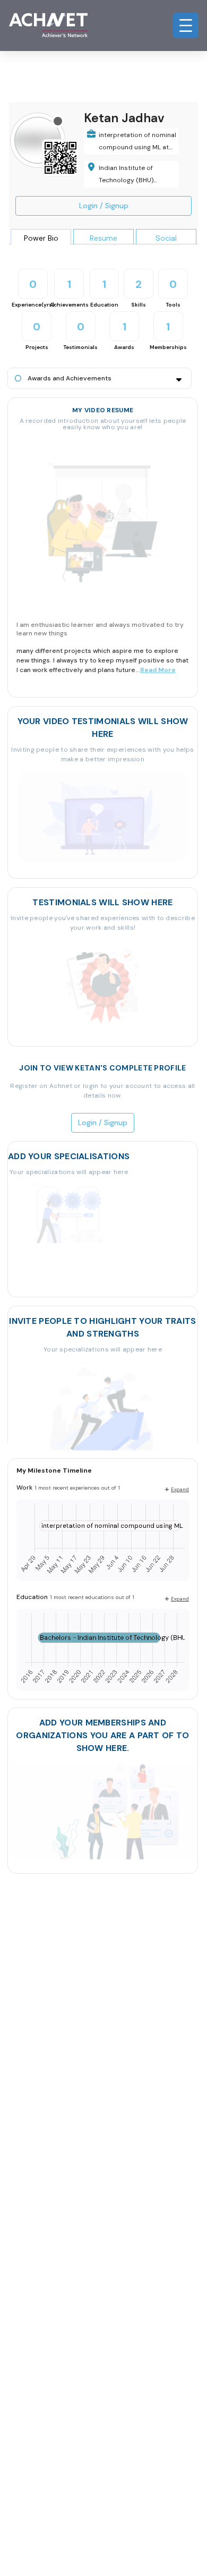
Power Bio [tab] (41, 238)
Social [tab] (166, 238)
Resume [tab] (103, 238)
